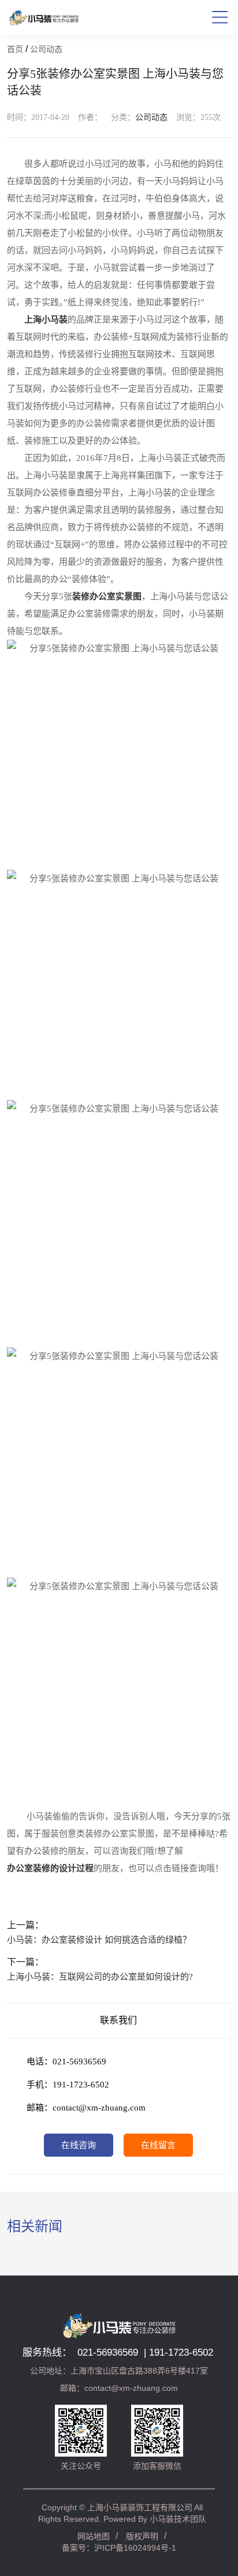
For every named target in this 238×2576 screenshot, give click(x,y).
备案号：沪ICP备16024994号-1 (119, 2548)
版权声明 (142, 2536)
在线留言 (158, 2145)
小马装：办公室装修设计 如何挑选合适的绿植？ (99, 1940)
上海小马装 (46, 320)
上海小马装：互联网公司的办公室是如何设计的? (100, 1977)
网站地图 (94, 2536)
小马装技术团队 (178, 2519)
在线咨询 (79, 2145)
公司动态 (46, 49)
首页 (15, 49)
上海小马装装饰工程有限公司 (140, 2507)
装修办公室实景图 (107, 596)
